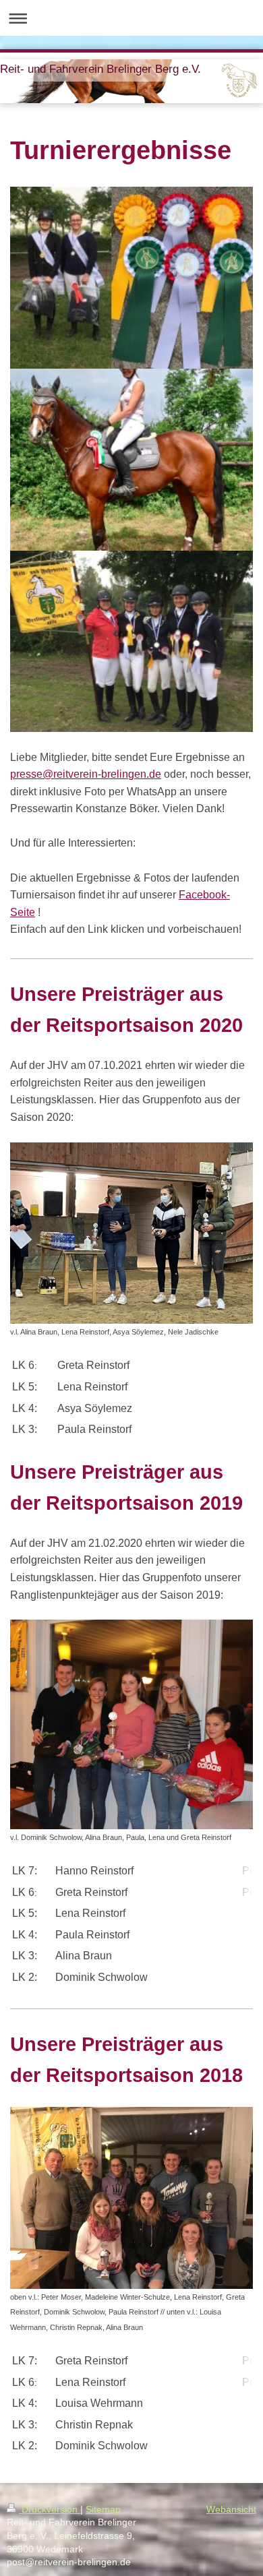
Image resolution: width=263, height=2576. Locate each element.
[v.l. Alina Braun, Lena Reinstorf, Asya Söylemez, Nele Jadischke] (131, 1233)
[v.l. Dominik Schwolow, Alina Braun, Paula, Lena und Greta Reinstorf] (131, 1724)
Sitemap (103, 2509)
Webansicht (231, 2509)
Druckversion (50, 2509)
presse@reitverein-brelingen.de (86, 774)
